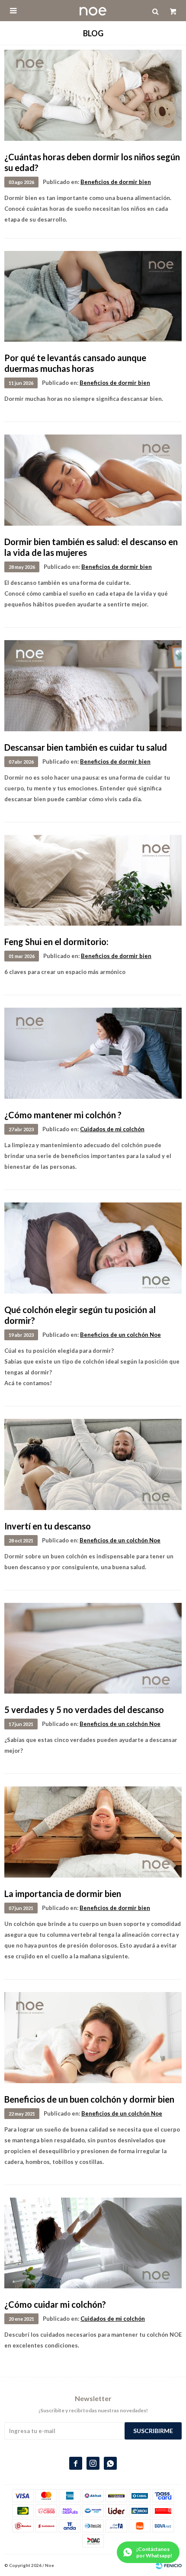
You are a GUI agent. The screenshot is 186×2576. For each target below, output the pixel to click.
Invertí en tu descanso (48, 1526)
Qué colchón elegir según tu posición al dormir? (80, 1315)
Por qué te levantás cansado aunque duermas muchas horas (75, 363)
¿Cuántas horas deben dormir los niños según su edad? (92, 162)
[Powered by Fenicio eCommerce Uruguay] (169, 2565)
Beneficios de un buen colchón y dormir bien (89, 2099)
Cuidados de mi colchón (112, 1129)
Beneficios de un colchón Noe (120, 1335)
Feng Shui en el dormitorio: (56, 942)
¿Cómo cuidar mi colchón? (55, 2304)
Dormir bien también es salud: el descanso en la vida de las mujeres (91, 547)
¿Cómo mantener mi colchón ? (63, 1115)
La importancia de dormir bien (63, 1894)
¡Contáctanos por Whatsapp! (154, 2552)
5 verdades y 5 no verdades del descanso (84, 1710)
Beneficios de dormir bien (116, 182)
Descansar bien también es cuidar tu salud (86, 747)
